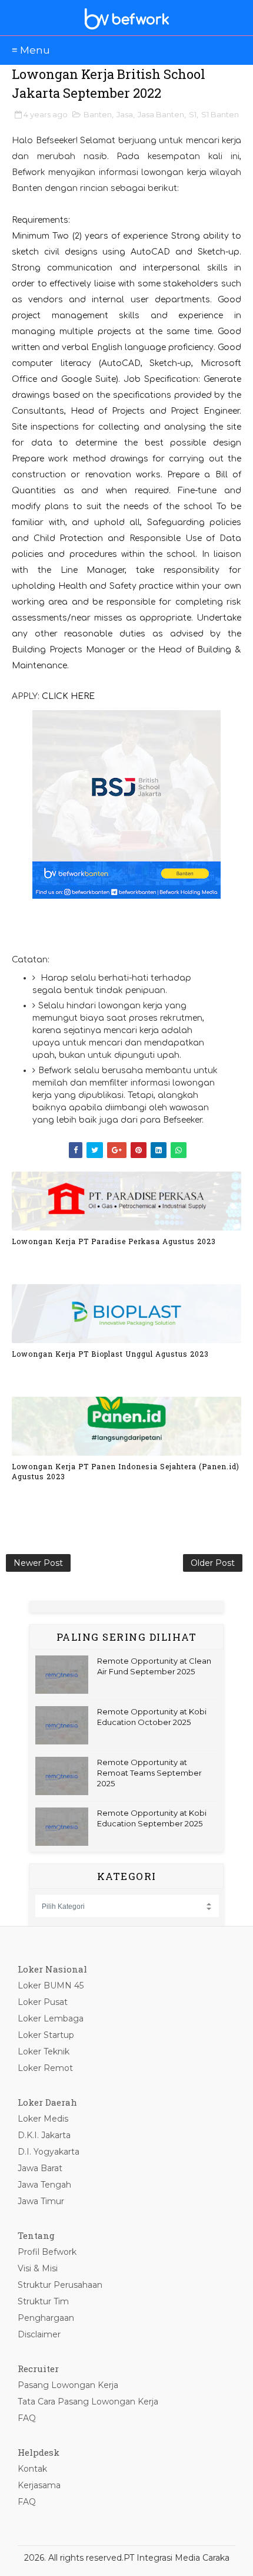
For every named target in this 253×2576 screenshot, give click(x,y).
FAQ (27, 2418)
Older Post (213, 1563)
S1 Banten (220, 114)
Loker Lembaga (51, 2018)
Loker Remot (45, 2068)
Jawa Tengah (44, 2185)
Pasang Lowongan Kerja (68, 2385)
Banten (98, 114)
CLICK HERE (68, 696)
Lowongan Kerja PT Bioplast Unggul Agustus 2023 (110, 1354)
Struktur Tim (43, 2301)
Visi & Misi (38, 2268)
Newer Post (38, 1563)
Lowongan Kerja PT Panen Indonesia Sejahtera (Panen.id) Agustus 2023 (126, 1471)
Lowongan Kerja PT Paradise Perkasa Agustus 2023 (114, 1241)
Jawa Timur (41, 2201)
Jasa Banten (161, 114)
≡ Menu (31, 50)
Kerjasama (39, 2485)
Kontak (32, 2469)
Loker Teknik (44, 2051)
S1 (193, 114)
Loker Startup (46, 2035)
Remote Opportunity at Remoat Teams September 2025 (149, 1773)
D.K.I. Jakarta (44, 2135)
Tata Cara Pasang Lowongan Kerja (88, 2402)
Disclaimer (39, 2334)
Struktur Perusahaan (60, 2285)
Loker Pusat (43, 2002)
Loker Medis (43, 2119)
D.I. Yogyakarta (49, 2152)
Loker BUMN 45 (51, 1985)
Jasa (125, 114)
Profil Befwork (47, 2252)
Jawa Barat (40, 2168)
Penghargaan (46, 2318)
